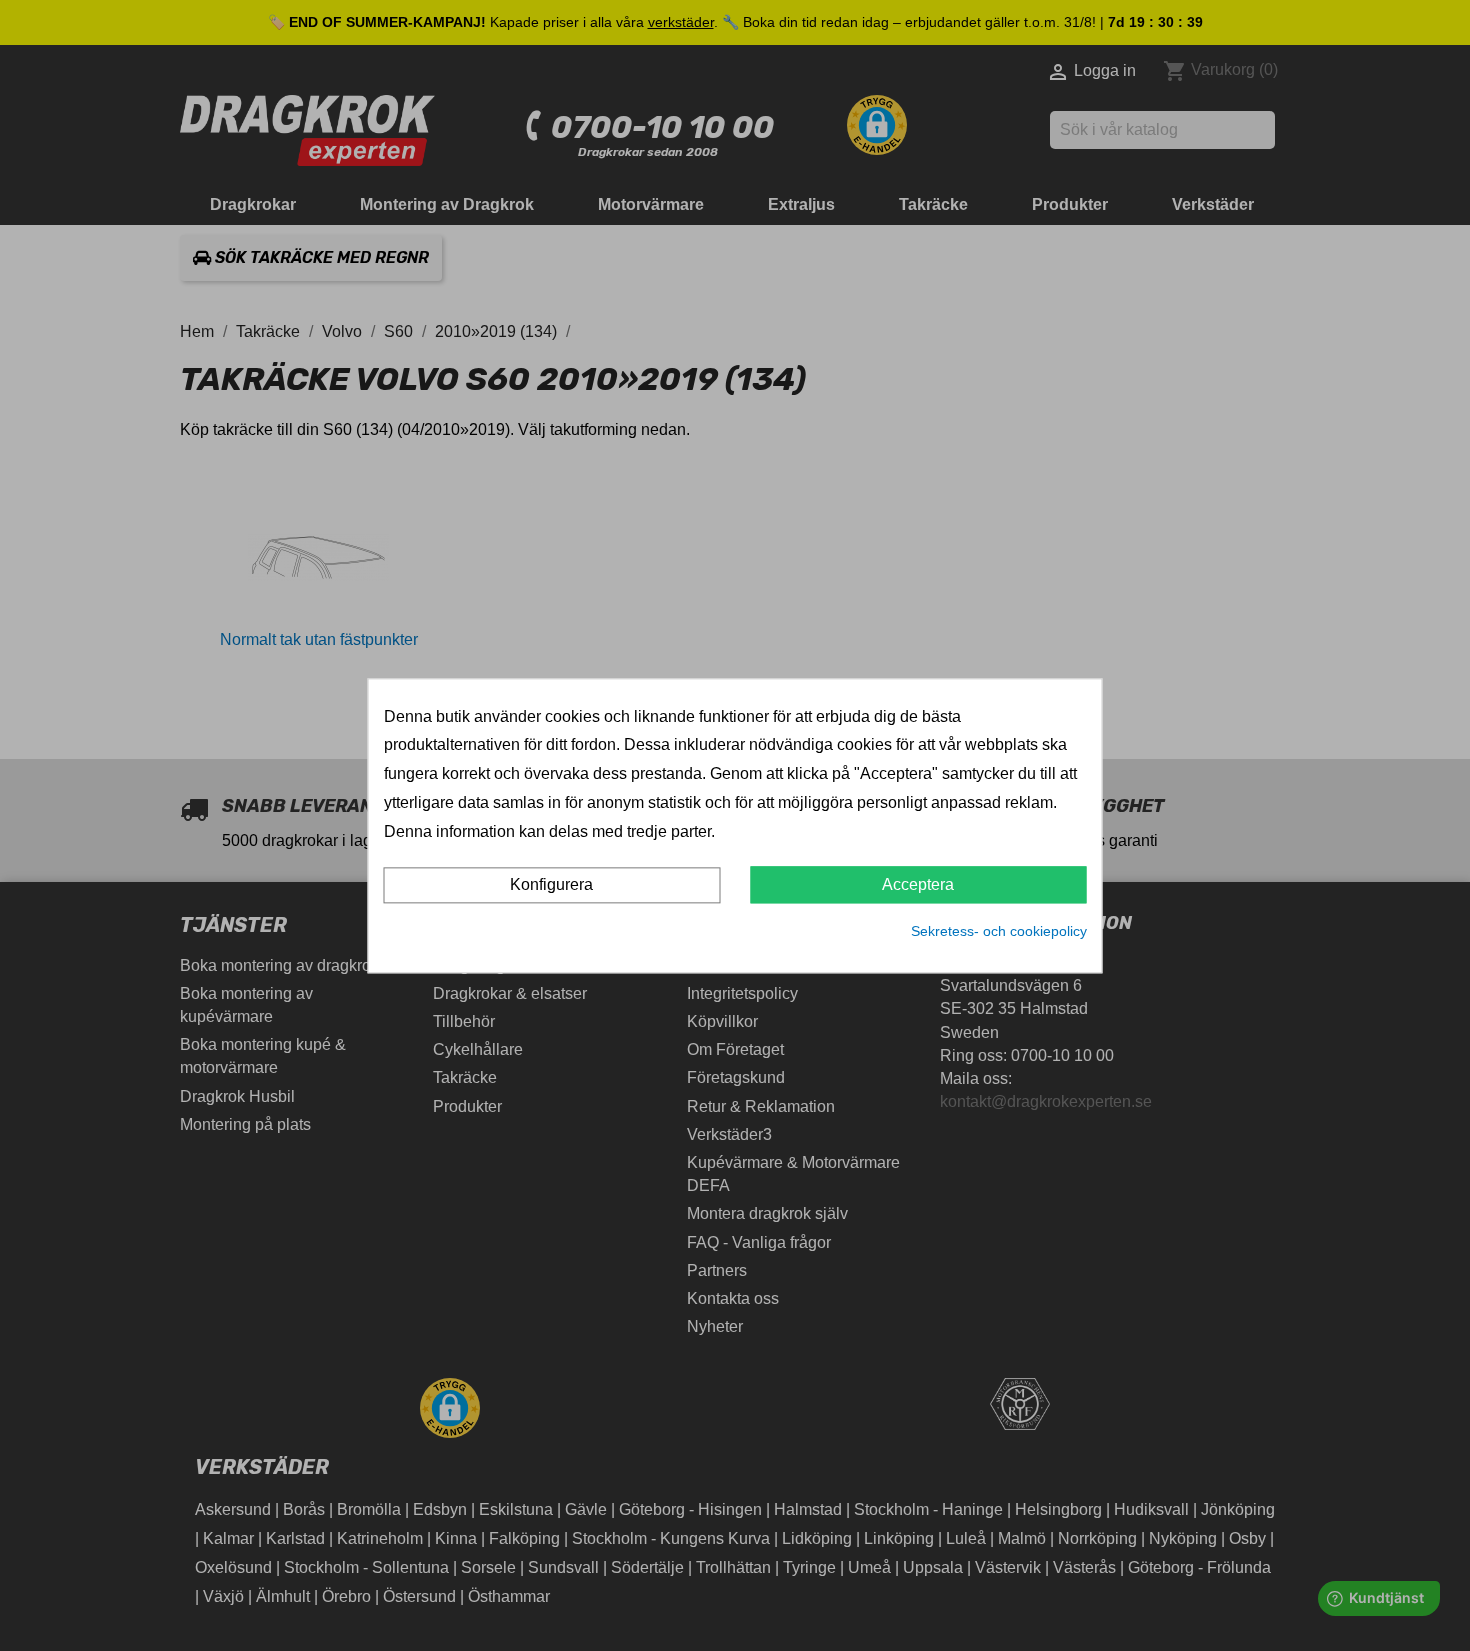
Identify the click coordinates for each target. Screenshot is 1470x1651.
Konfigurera (551, 885)
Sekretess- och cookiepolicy (999, 932)
